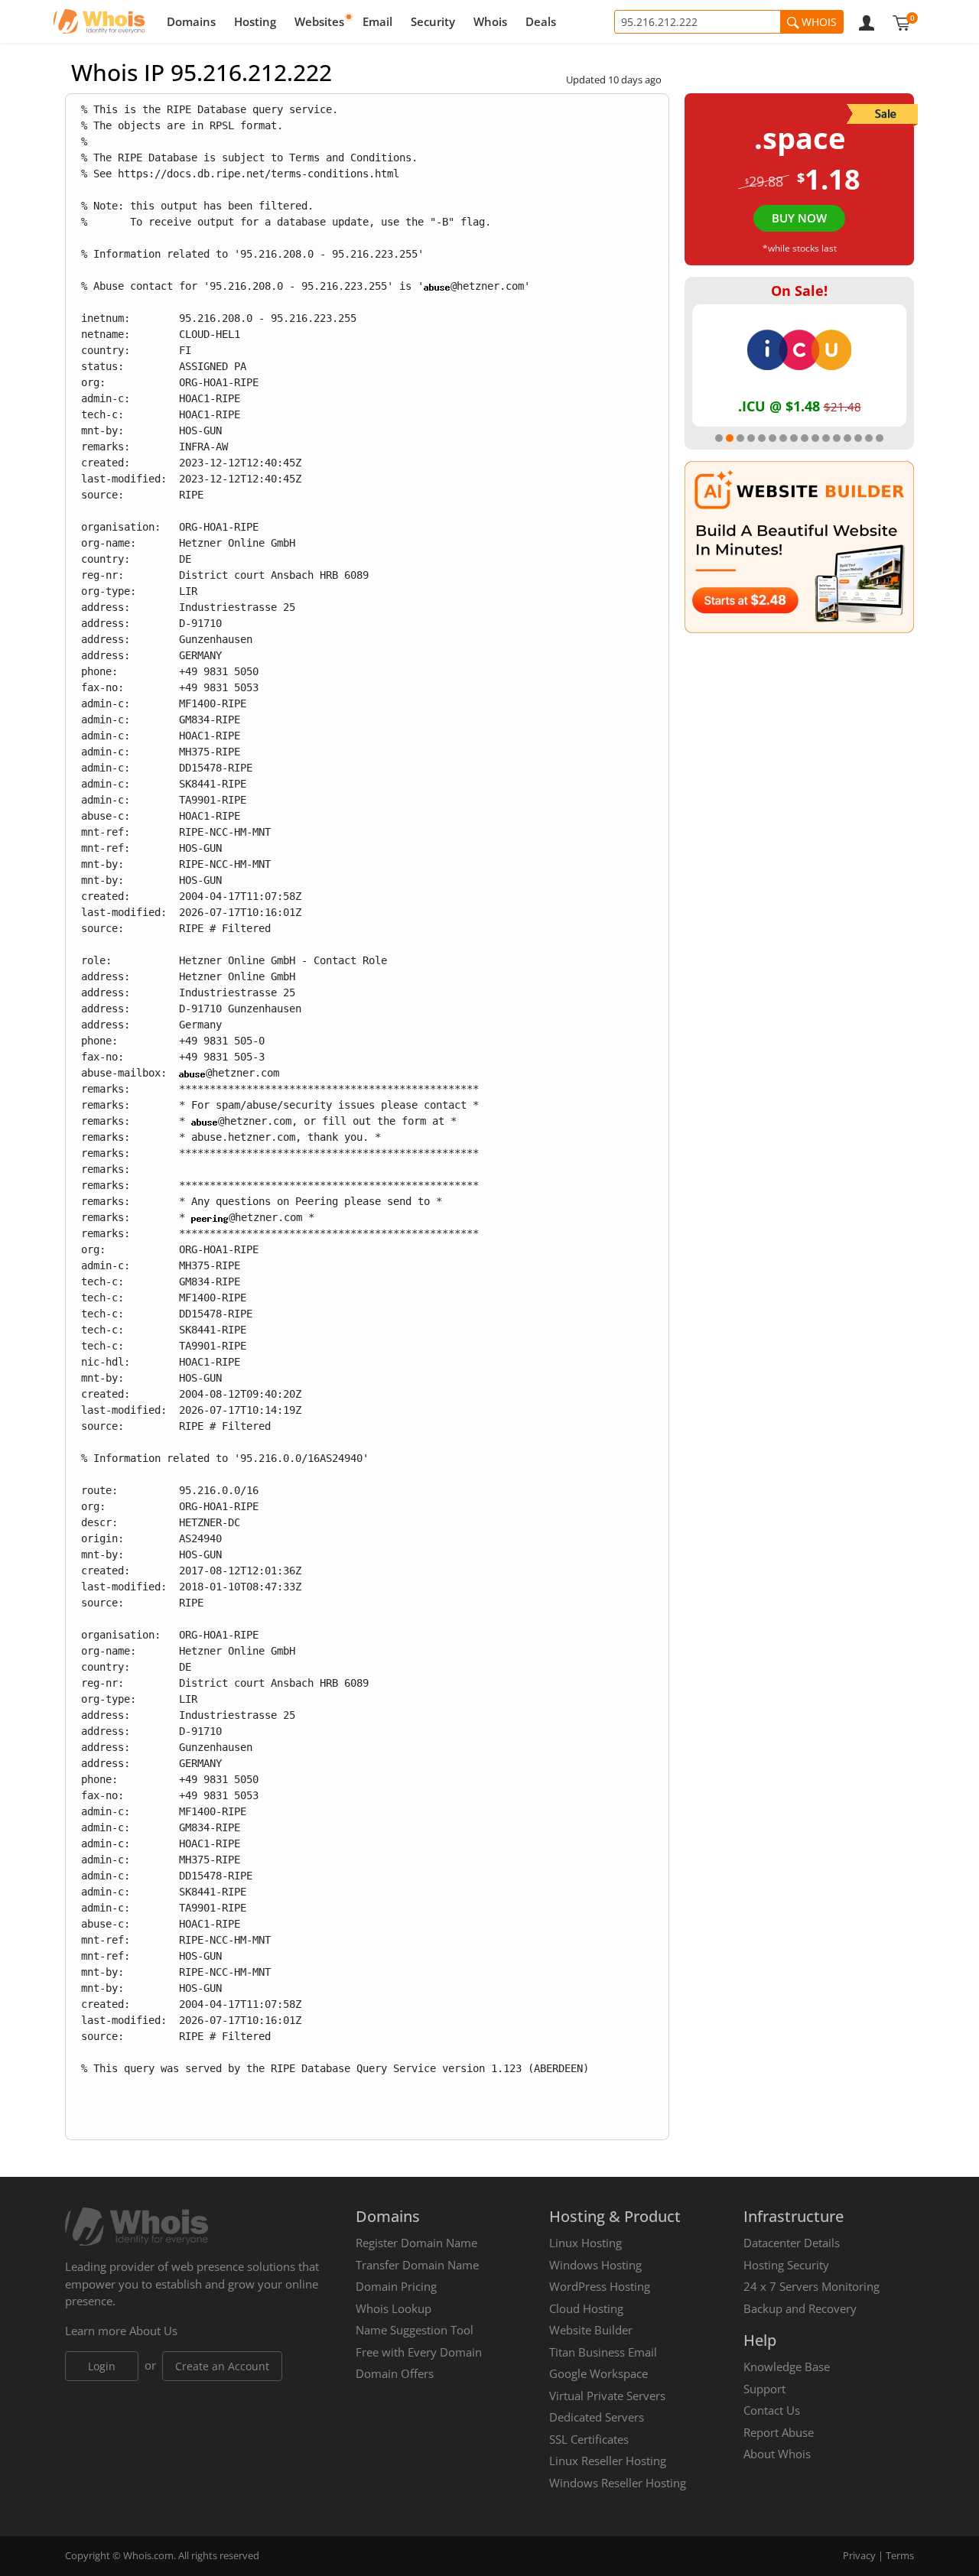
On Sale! (799, 291)
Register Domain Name (416, 2243)
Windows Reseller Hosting (618, 2483)
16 (880, 438)
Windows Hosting (595, 2265)
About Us (153, 2331)
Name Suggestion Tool (415, 2330)
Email (377, 21)
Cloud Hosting (586, 2308)
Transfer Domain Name (417, 2265)
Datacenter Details (792, 2243)
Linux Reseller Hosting (608, 2461)
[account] (867, 21)
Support (764, 2389)
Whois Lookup (394, 2308)
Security (433, 21)
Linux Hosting (585, 2243)
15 (869, 438)
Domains (191, 21)
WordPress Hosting (600, 2286)
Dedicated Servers (597, 2417)
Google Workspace (598, 2373)
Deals (541, 21)
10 (815, 438)
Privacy (859, 2555)
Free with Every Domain (419, 2352)
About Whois (777, 2454)
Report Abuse (779, 2432)
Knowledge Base (787, 2366)
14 (858, 438)
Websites (319, 21)
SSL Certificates (589, 2439)
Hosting (255, 21)
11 (826, 438)
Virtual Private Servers (607, 2396)
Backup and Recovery (800, 2308)
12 (837, 438)
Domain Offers (395, 2373)
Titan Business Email (603, 2352)
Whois (490, 21)
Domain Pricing (396, 2286)
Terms (900, 2555)
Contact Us (772, 2410)
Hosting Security (786, 2265)
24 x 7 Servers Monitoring (811, 2286)
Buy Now (799, 218)
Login (102, 2366)
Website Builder (591, 2330)
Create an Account (222, 2366)
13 (847, 438)
